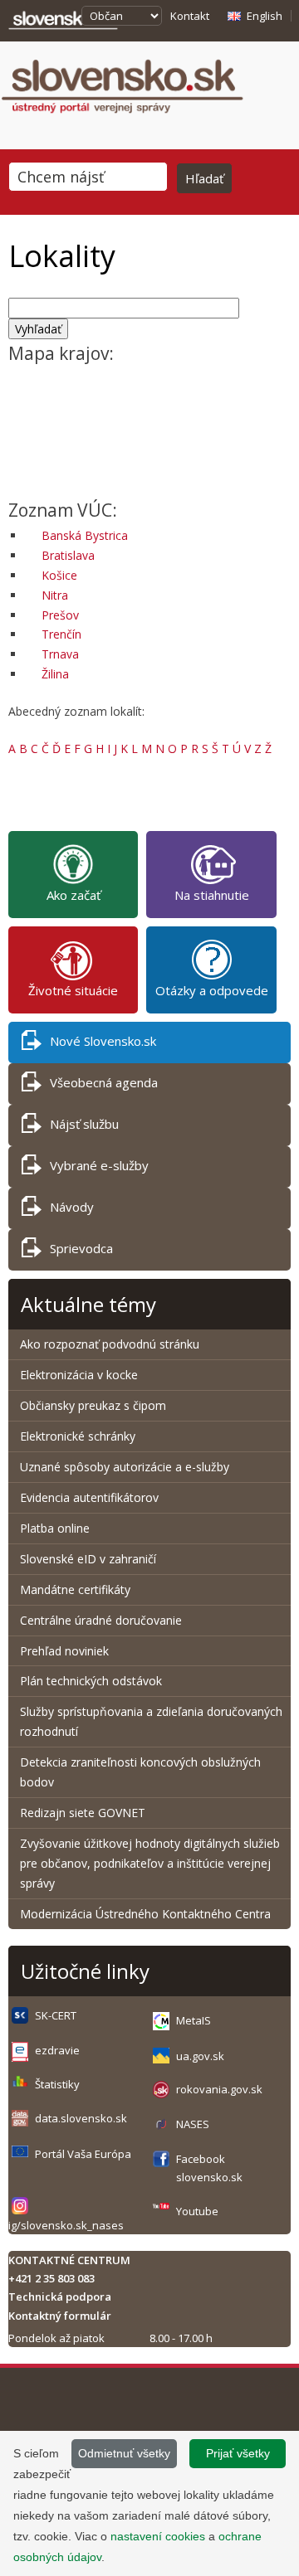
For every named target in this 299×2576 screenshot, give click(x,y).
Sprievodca (81, 1248)
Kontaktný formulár (60, 2316)
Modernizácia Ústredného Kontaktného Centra (145, 1914)
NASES (193, 2124)
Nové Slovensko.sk (103, 1041)
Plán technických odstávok (91, 1681)
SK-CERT (56, 2015)
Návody (72, 1207)
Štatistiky (57, 2084)
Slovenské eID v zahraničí (88, 1559)
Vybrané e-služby (99, 1165)
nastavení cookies (158, 2536)
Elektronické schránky (78, 1436)
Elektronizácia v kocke (79, 1375)
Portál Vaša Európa (83, 2154)
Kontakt (190, 16)
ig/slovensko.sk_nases (66, 2225)
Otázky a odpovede (212, 990)
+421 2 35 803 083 (51, 2278)
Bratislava (68, 555)
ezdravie (57, 2050)
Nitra (55, 595)
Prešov (60, 615)
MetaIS (194, 2020)
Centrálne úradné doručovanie (101, 1620)
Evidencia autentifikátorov (89, 1497)
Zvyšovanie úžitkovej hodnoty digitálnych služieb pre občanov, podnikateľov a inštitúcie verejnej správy (150, 1863)
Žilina (55, 674)
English (265, 16)
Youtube (197, 2211)
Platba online (55, 1528)
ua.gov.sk (200, 2056)
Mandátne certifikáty (75, 1589)
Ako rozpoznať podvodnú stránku (111, 1344)
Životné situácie (73, 990)
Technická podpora (60, 2297)
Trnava (60, 654)
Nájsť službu (84, 1124)
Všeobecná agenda (104, 1082)
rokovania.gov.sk (219, 2089)
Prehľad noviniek (64, 1651)
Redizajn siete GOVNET (83, 1813)
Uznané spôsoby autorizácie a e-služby (125, 1467)
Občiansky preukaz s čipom (93, 1405)
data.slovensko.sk (81, 2118)
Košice (59, 575)
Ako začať (74, 895)
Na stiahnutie (212, 895)
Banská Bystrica (85, 535)
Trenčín (61, 634)
